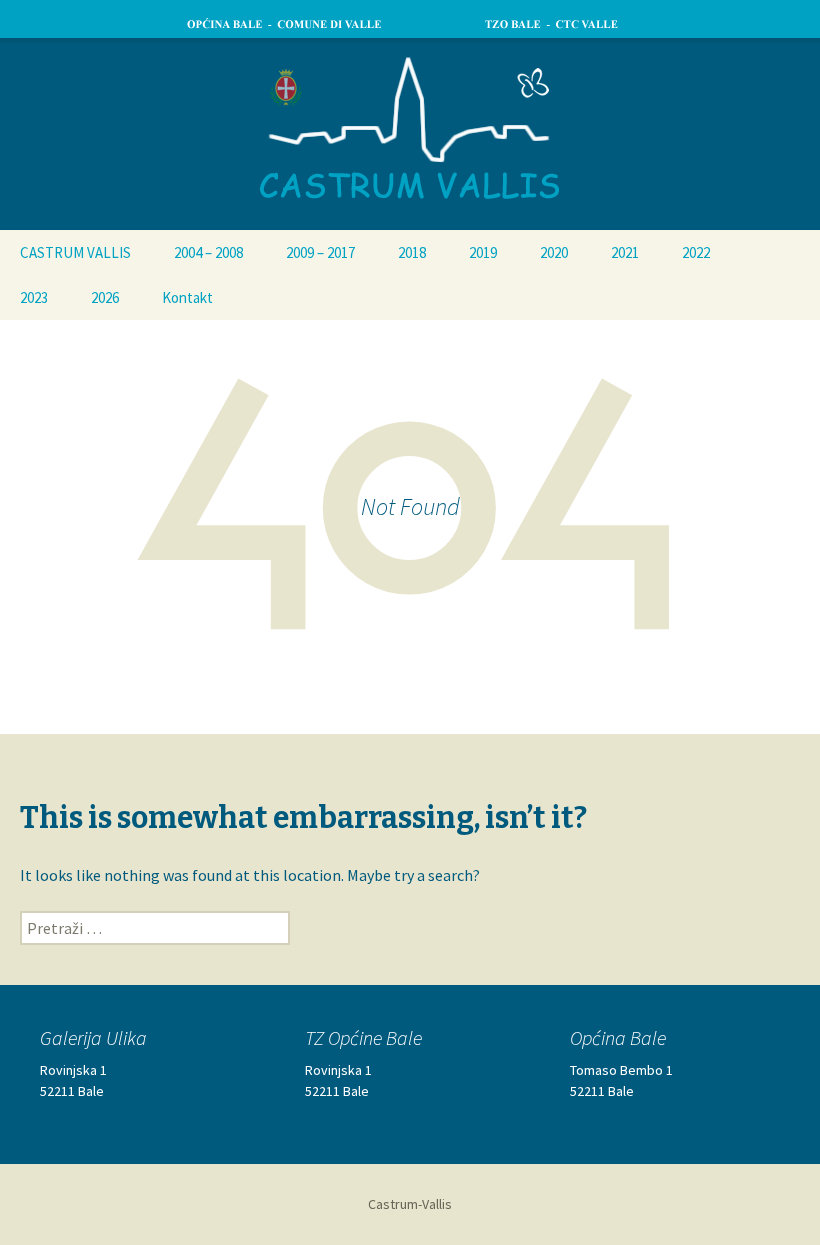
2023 (34, 297)
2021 (625, 252)
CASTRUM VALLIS (75, 252)
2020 (554, 252)
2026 (105, 297)
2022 (696, 252)
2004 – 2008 (208, 252)
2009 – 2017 (320, 252)
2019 (483, 252)
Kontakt (187, 297)
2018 (412, 252)
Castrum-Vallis (410, 1204)
